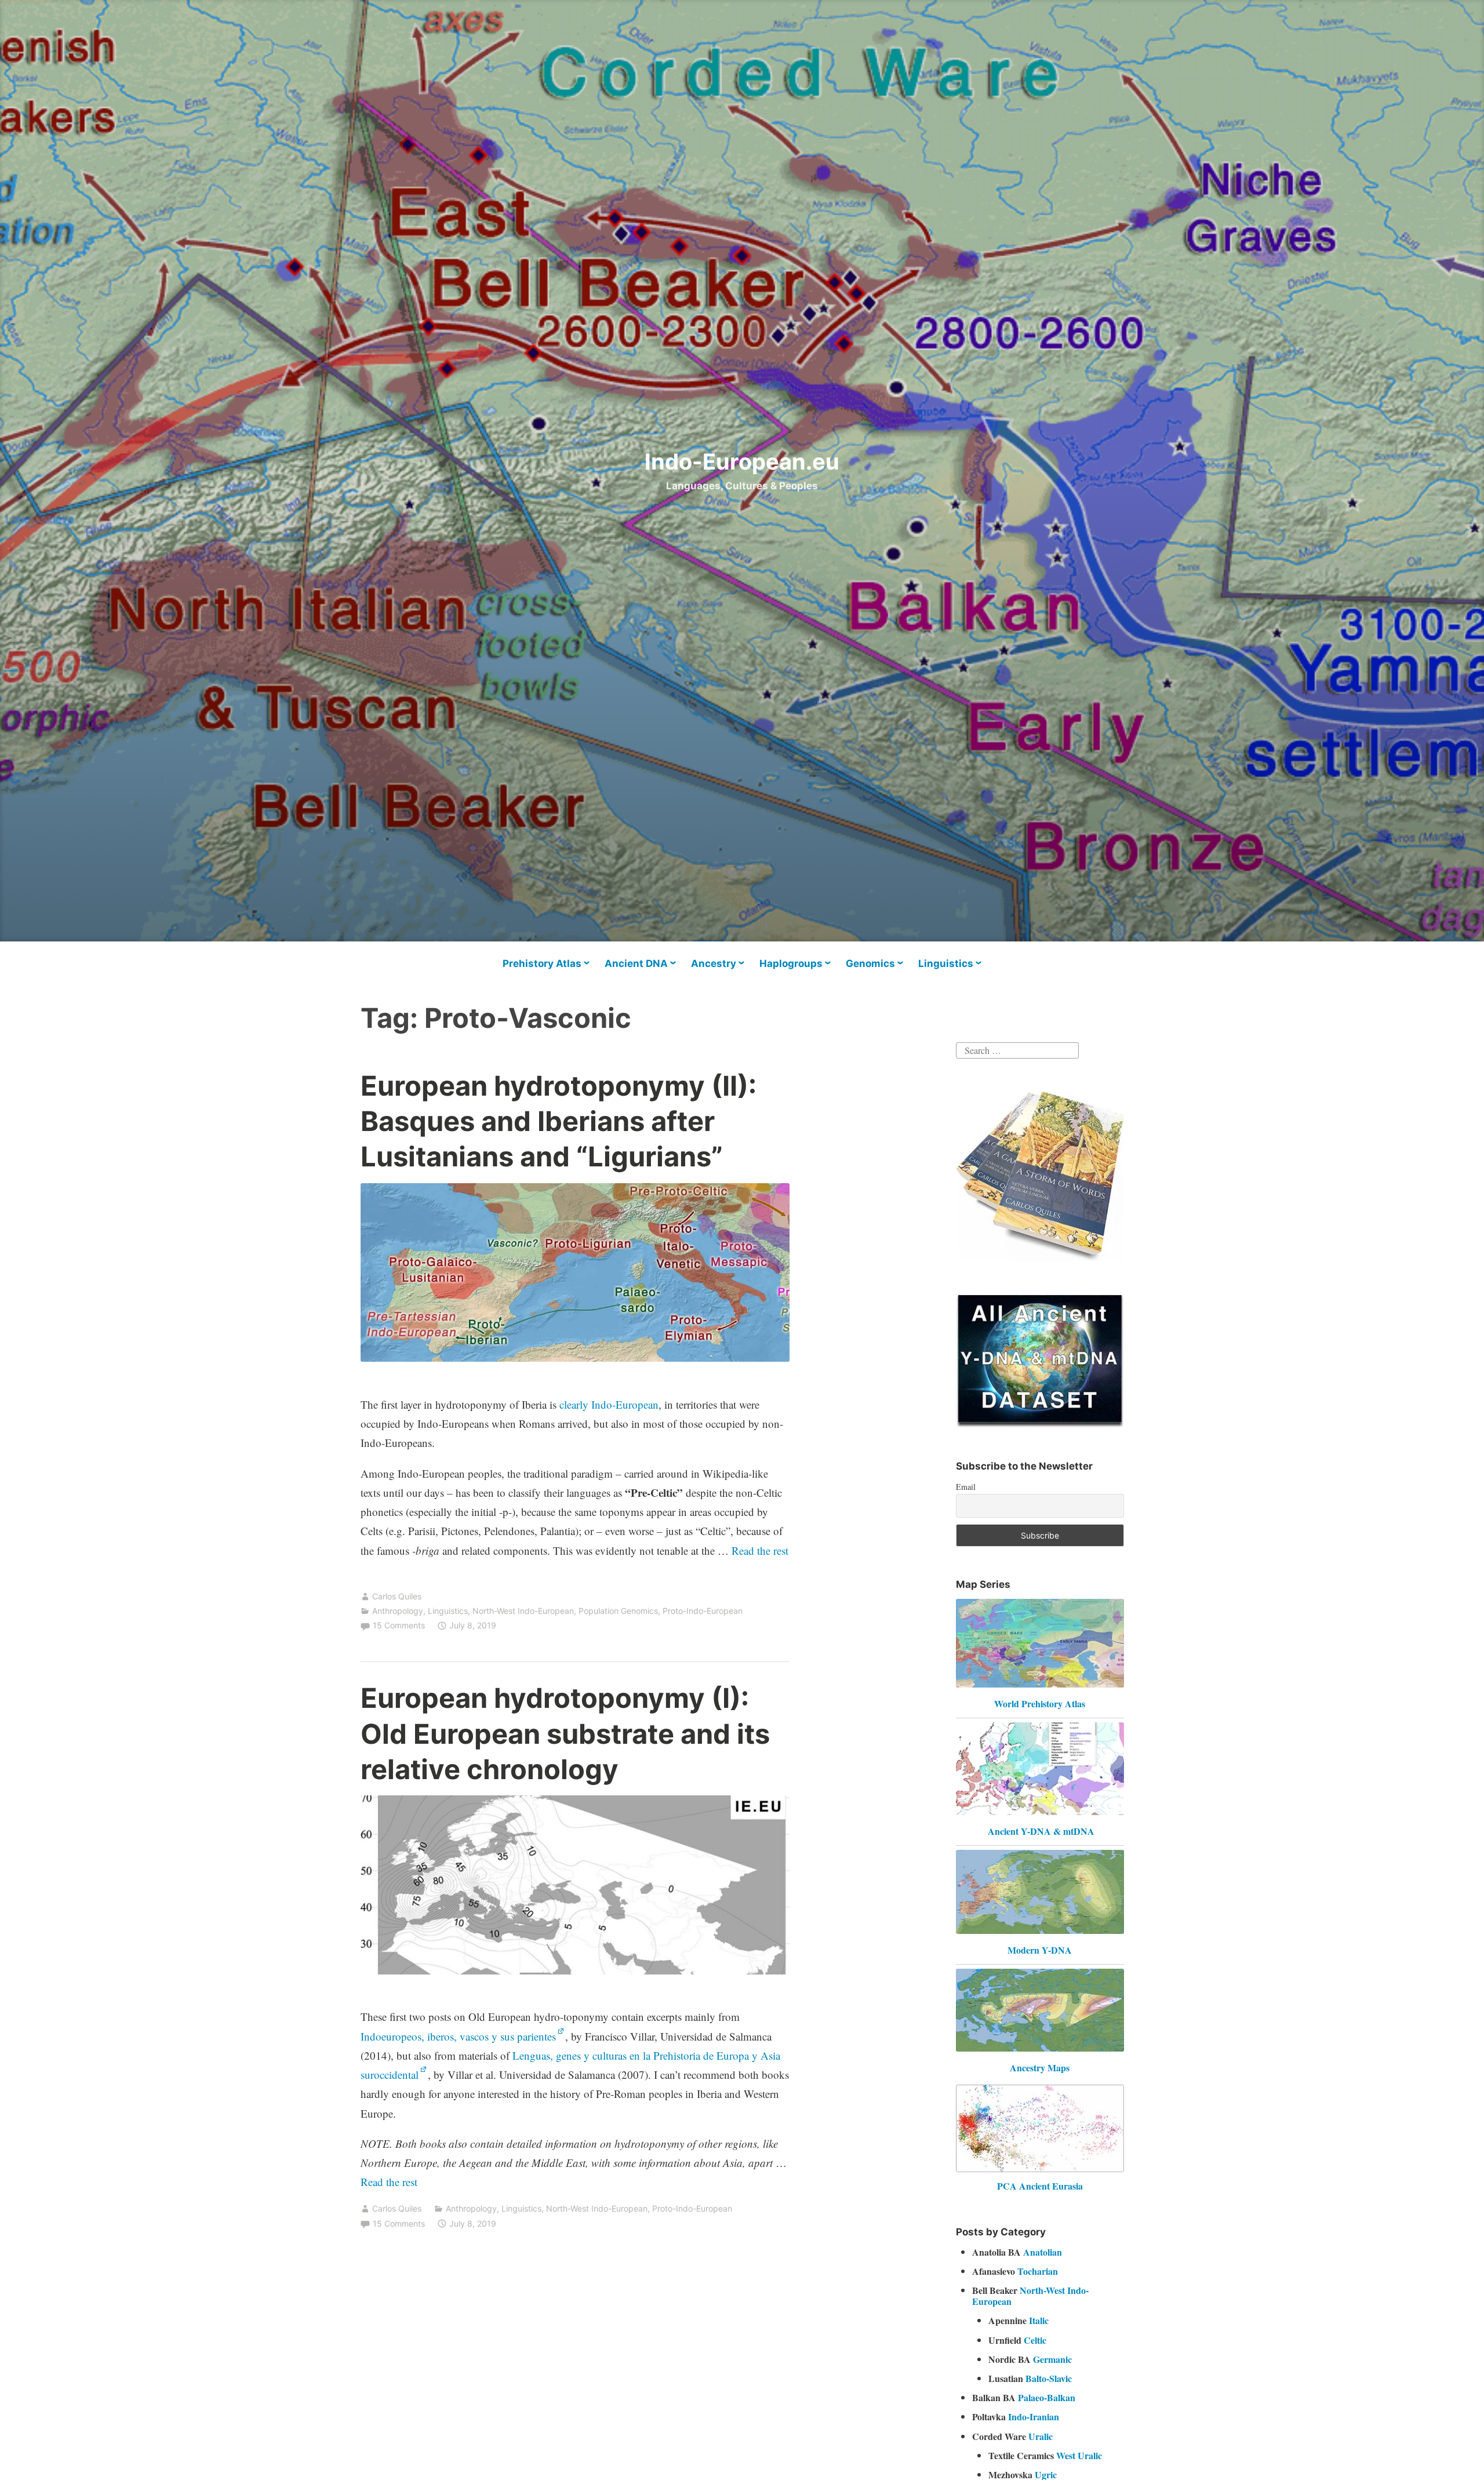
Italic (1039, 2320)
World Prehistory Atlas (1040, 1703)
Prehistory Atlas (542, 963)
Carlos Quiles (397, 1596)
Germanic (1052, 2359)
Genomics (870, 963)
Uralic (1041, 2436)
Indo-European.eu (742, 461)
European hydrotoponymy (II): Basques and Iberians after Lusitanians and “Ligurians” (559, 1121)
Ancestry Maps (1040, 2068)
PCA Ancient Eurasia (1040, 2186)
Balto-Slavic (1049, 2378)
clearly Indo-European (609, 1404)
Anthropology (398, 1611)
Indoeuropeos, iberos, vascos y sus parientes (458, 2036)
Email (966, 1487)
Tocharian (1038, 2271)
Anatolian (1043, 2252)
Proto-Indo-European (703, 1611)
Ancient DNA (636, 963)
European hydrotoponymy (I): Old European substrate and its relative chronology (565, 1733)
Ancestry (714, 963)
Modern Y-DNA (1040, 1950)
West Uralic (1079, 2455)
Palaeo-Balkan (1047, 2397)
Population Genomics (618, 1611)
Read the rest (760, 1550)
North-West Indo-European (523, 1611)
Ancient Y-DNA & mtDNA (1041, 1831)
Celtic (1035, 2340)
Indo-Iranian (1034, 2417)
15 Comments (399, 1625)
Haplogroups (791, 963)
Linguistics (946, 963)
